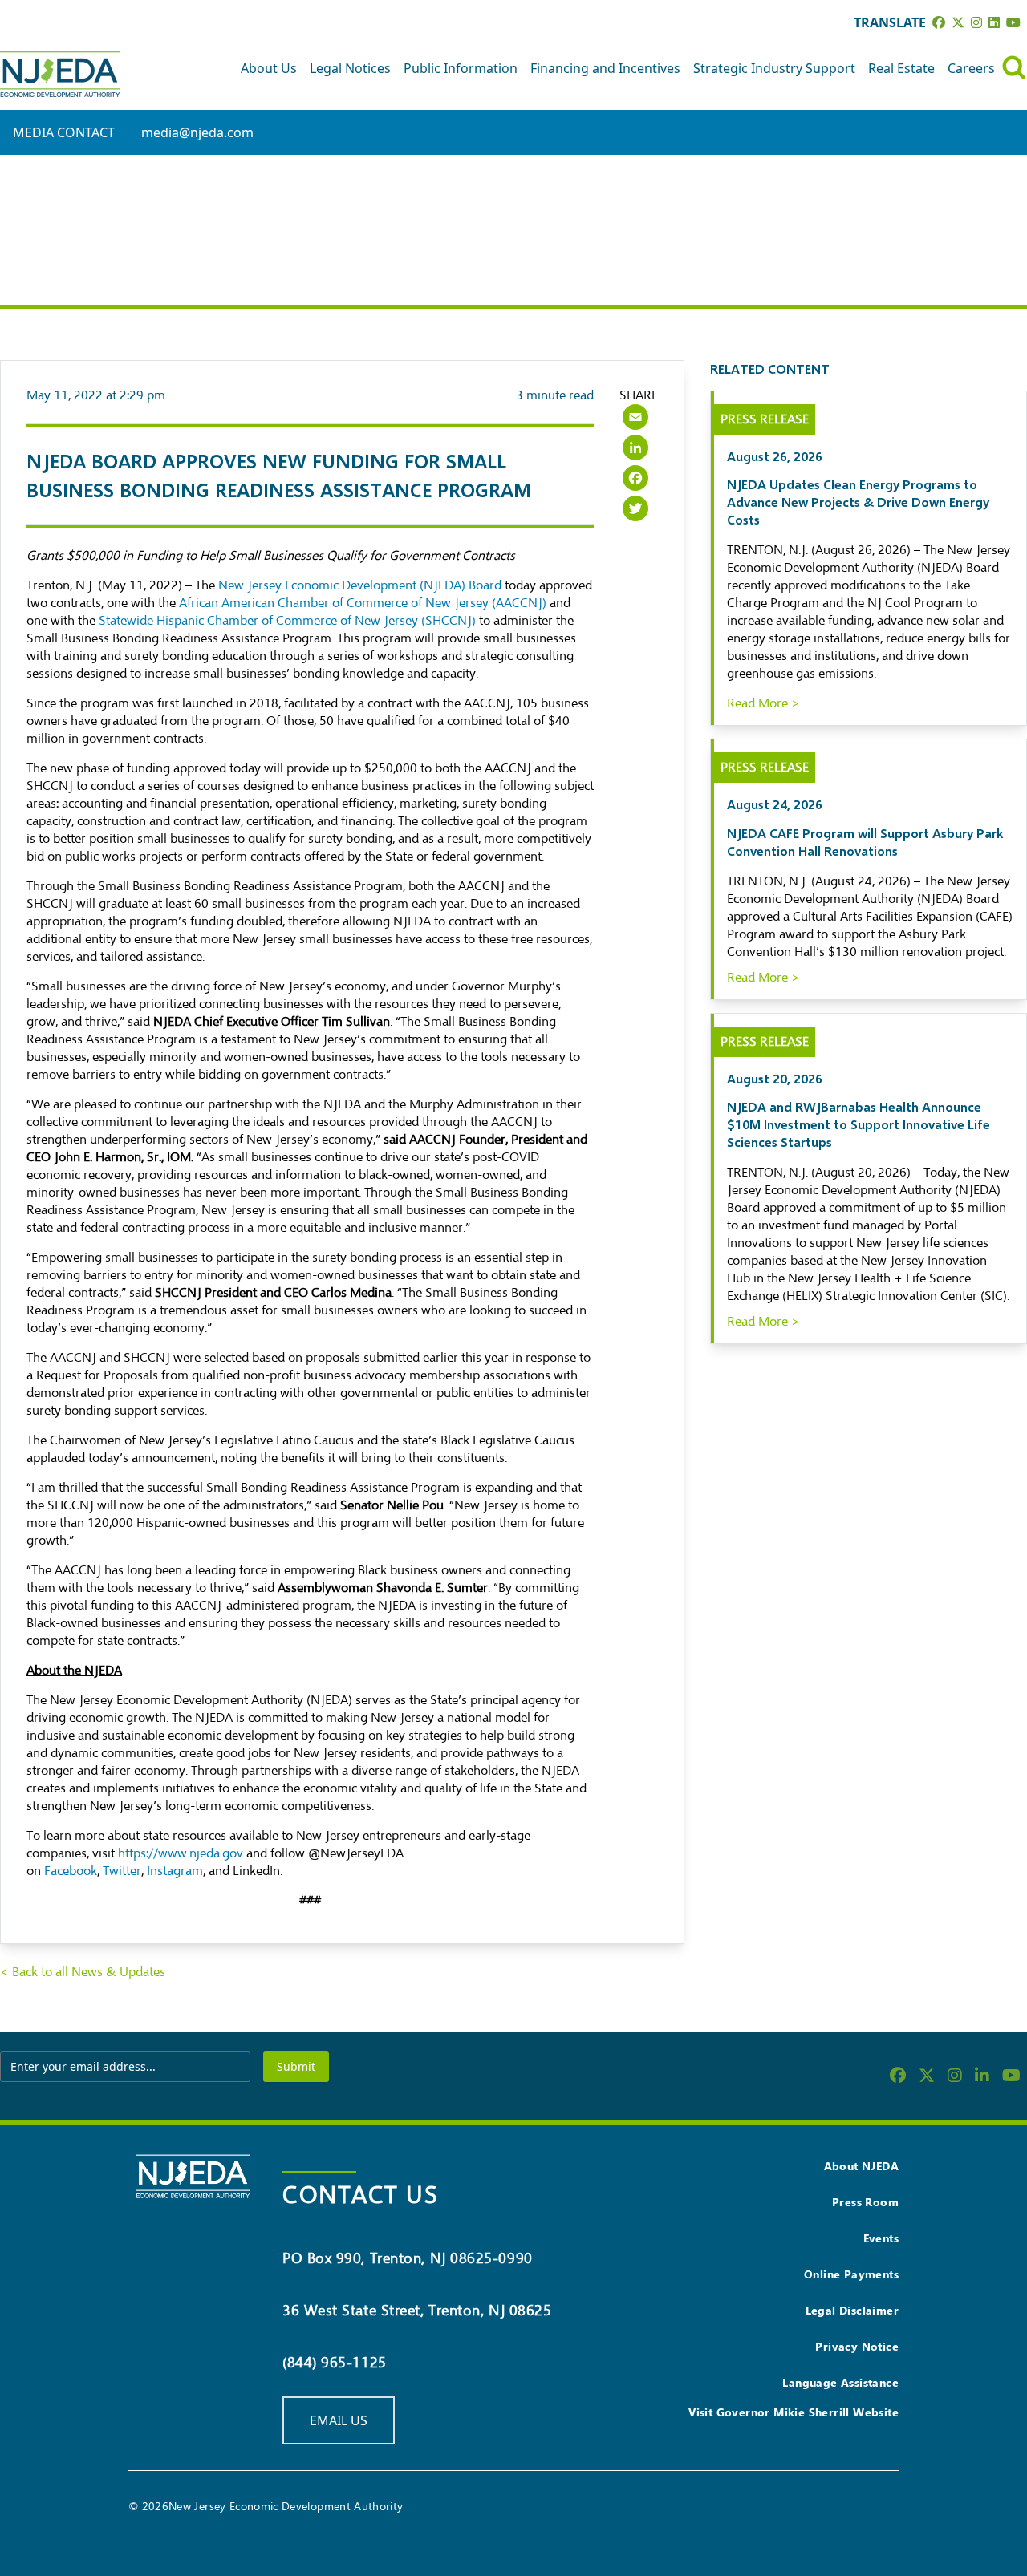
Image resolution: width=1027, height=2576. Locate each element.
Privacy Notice (857, 2346)
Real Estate (901, 68)
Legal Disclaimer (852, 2310)
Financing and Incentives (605, 68)
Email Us (339, 2420)
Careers (971, 68)
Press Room (865, 2202)
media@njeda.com (197, 132)
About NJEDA (861, 2166)
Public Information (461, 68)
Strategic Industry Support (774, 68)
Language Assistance (840, 2382)
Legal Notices (350, 68)
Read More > (763, 703)
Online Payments (851, 2274)
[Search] (1014, 68)
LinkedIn (256, 1871)
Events (881, 2238)
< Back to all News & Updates (83, 1972)
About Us (269, 68)
